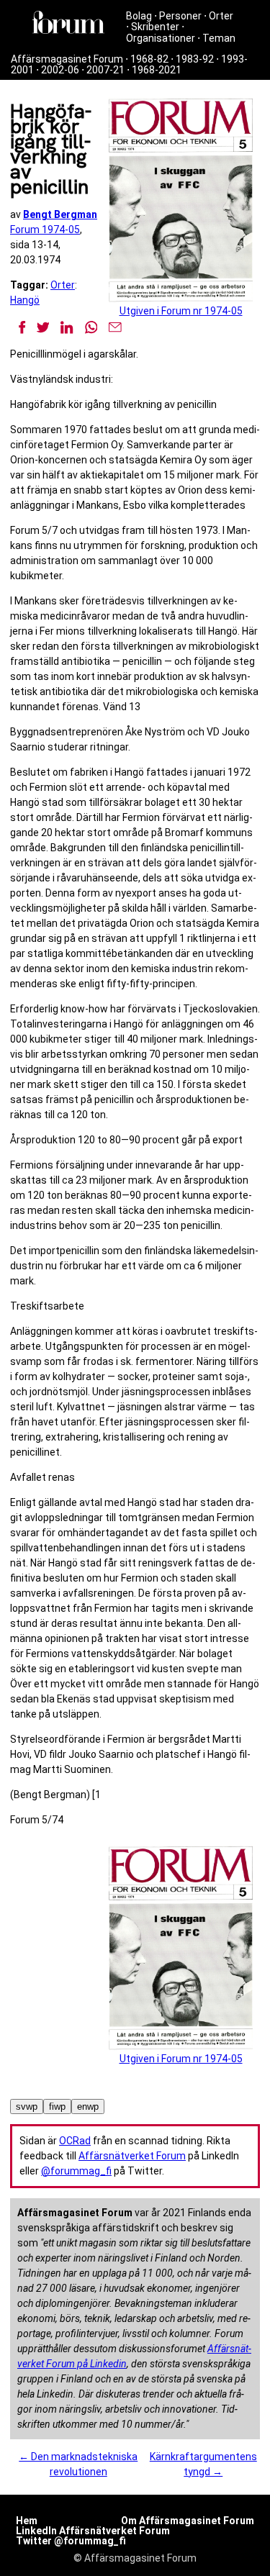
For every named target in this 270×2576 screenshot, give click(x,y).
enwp (88, 2106)
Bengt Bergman (60, 214)
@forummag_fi (76, 2171)
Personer (180, 16)
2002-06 (60, 70)
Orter (221, 16)
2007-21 (105, 70)
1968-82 (149, 59)
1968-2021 (157, 70)
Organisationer (161, 38)
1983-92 (195, 59)
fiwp (57, 2106)
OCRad (75, 2141)
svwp (27, 2106)
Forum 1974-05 (45, 230)
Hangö (25, 300)
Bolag (139, 16)
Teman (219, 38)
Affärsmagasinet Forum (67, 59)
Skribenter (155, 27)
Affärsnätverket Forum (132, 2156)
